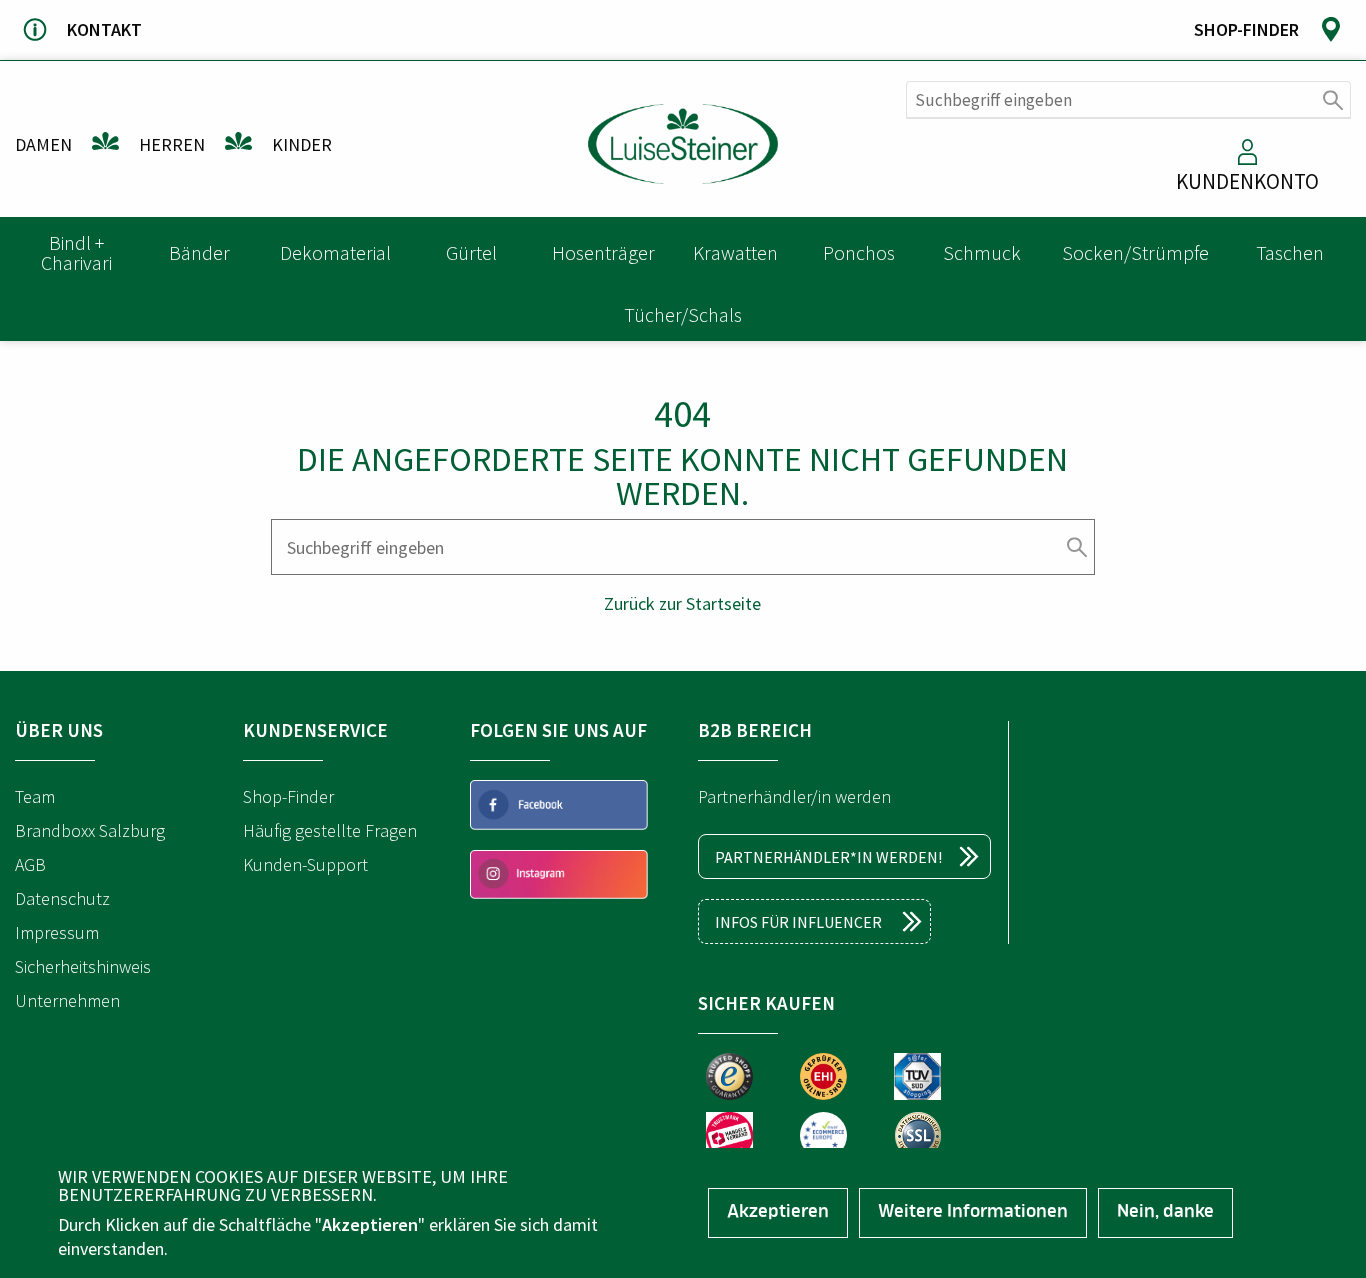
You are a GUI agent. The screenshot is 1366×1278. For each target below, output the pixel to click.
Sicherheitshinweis (83, 966)
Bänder (199, 252)
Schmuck (982, 252)
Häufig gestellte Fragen (330, 830)
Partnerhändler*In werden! (828, 857)
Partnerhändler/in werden (794, 796)
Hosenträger (603, 252)
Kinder (302, 144)
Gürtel (471, 252)
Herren (172, 144)
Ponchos (859, 252)
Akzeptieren (778, 1213)
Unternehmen (67, 1000)
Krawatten (735, 252)
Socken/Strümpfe (1135, 252)
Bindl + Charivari (76, 252)
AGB (30, 864)
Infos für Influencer (798, 922)
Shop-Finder (288, 796)
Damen (43, 144)
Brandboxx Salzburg (90, 830)
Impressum (57, 932)
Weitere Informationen (973, 1213)
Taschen (1290, 252)
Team (35, 796)
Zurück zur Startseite (682, 603)
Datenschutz (62, 898)
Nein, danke (1165, 1213)
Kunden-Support (305, 864)
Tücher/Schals (683, 314)
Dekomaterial (335, 252)
